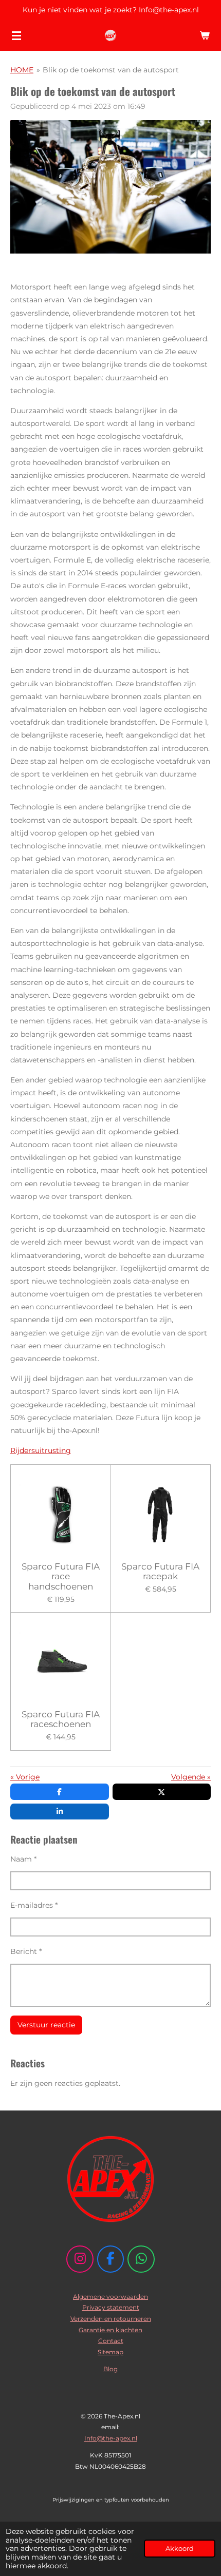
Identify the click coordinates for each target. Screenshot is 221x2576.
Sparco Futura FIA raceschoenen (61, 1720)
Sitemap (110, 2352)
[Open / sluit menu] (16, 35)
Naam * (23, 1859)
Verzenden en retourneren (111, 2319)
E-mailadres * (34, 1905)
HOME (22, 70)
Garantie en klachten (110, 2330)
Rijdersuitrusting (41, 1450)
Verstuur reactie (46, 2025)
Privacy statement (111, 2307)
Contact (111, 2341)
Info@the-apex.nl (111, 2438)
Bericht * (26, 1951)
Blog (110, 2369)
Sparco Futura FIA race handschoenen (61, 1577)
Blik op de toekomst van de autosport (111, 70)
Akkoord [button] (180, 2549)
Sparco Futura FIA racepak (160, 1572)
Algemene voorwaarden (110, 2297)
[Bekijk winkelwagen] (205, 35)
